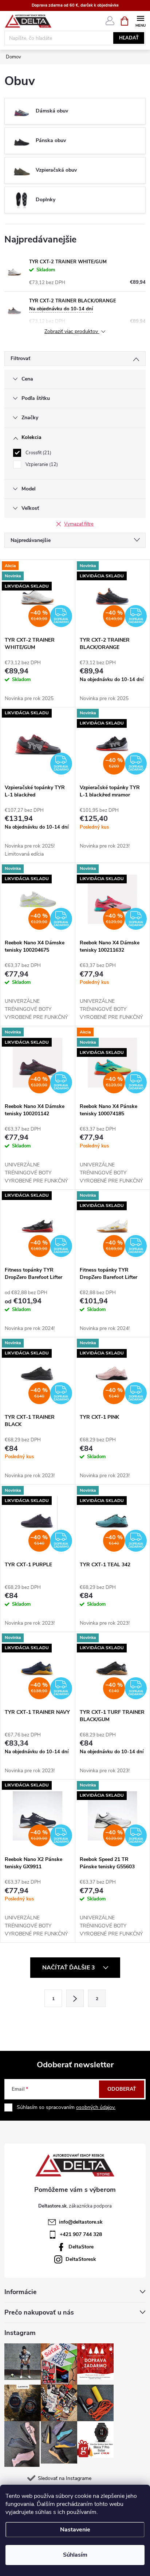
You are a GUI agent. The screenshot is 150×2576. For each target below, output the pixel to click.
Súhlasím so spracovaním (66, 2107)
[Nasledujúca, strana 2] (75, 1998)
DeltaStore (81, 2247)
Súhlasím (75, 2555)
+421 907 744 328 (81, 2234)
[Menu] (140, 21)
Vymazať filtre (79, 524)
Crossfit (38, 453)
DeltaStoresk (81, 2259)
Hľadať (129, 38)
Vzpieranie (41, 465)
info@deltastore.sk (81, 2222)
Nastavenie (75, 2530)
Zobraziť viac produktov (72, 332)
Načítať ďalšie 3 (69, 1968)
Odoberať (122, 2089)
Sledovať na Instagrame (65, 2478)
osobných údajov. (96, 2107)
